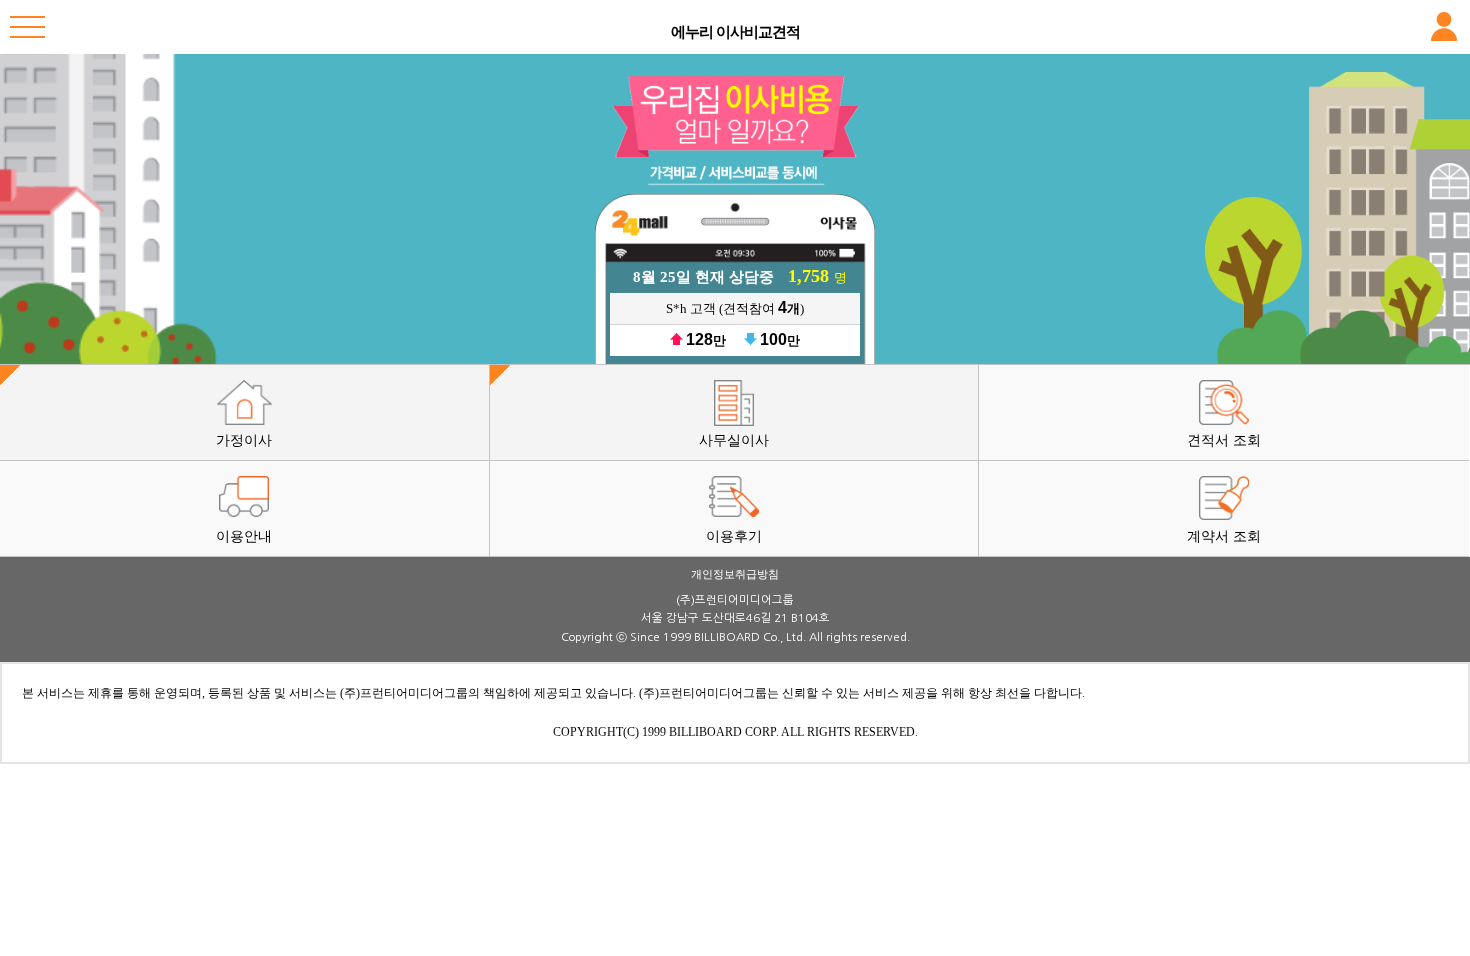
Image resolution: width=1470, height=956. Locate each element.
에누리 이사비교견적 (735, 31)
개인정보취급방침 (735, 574)
